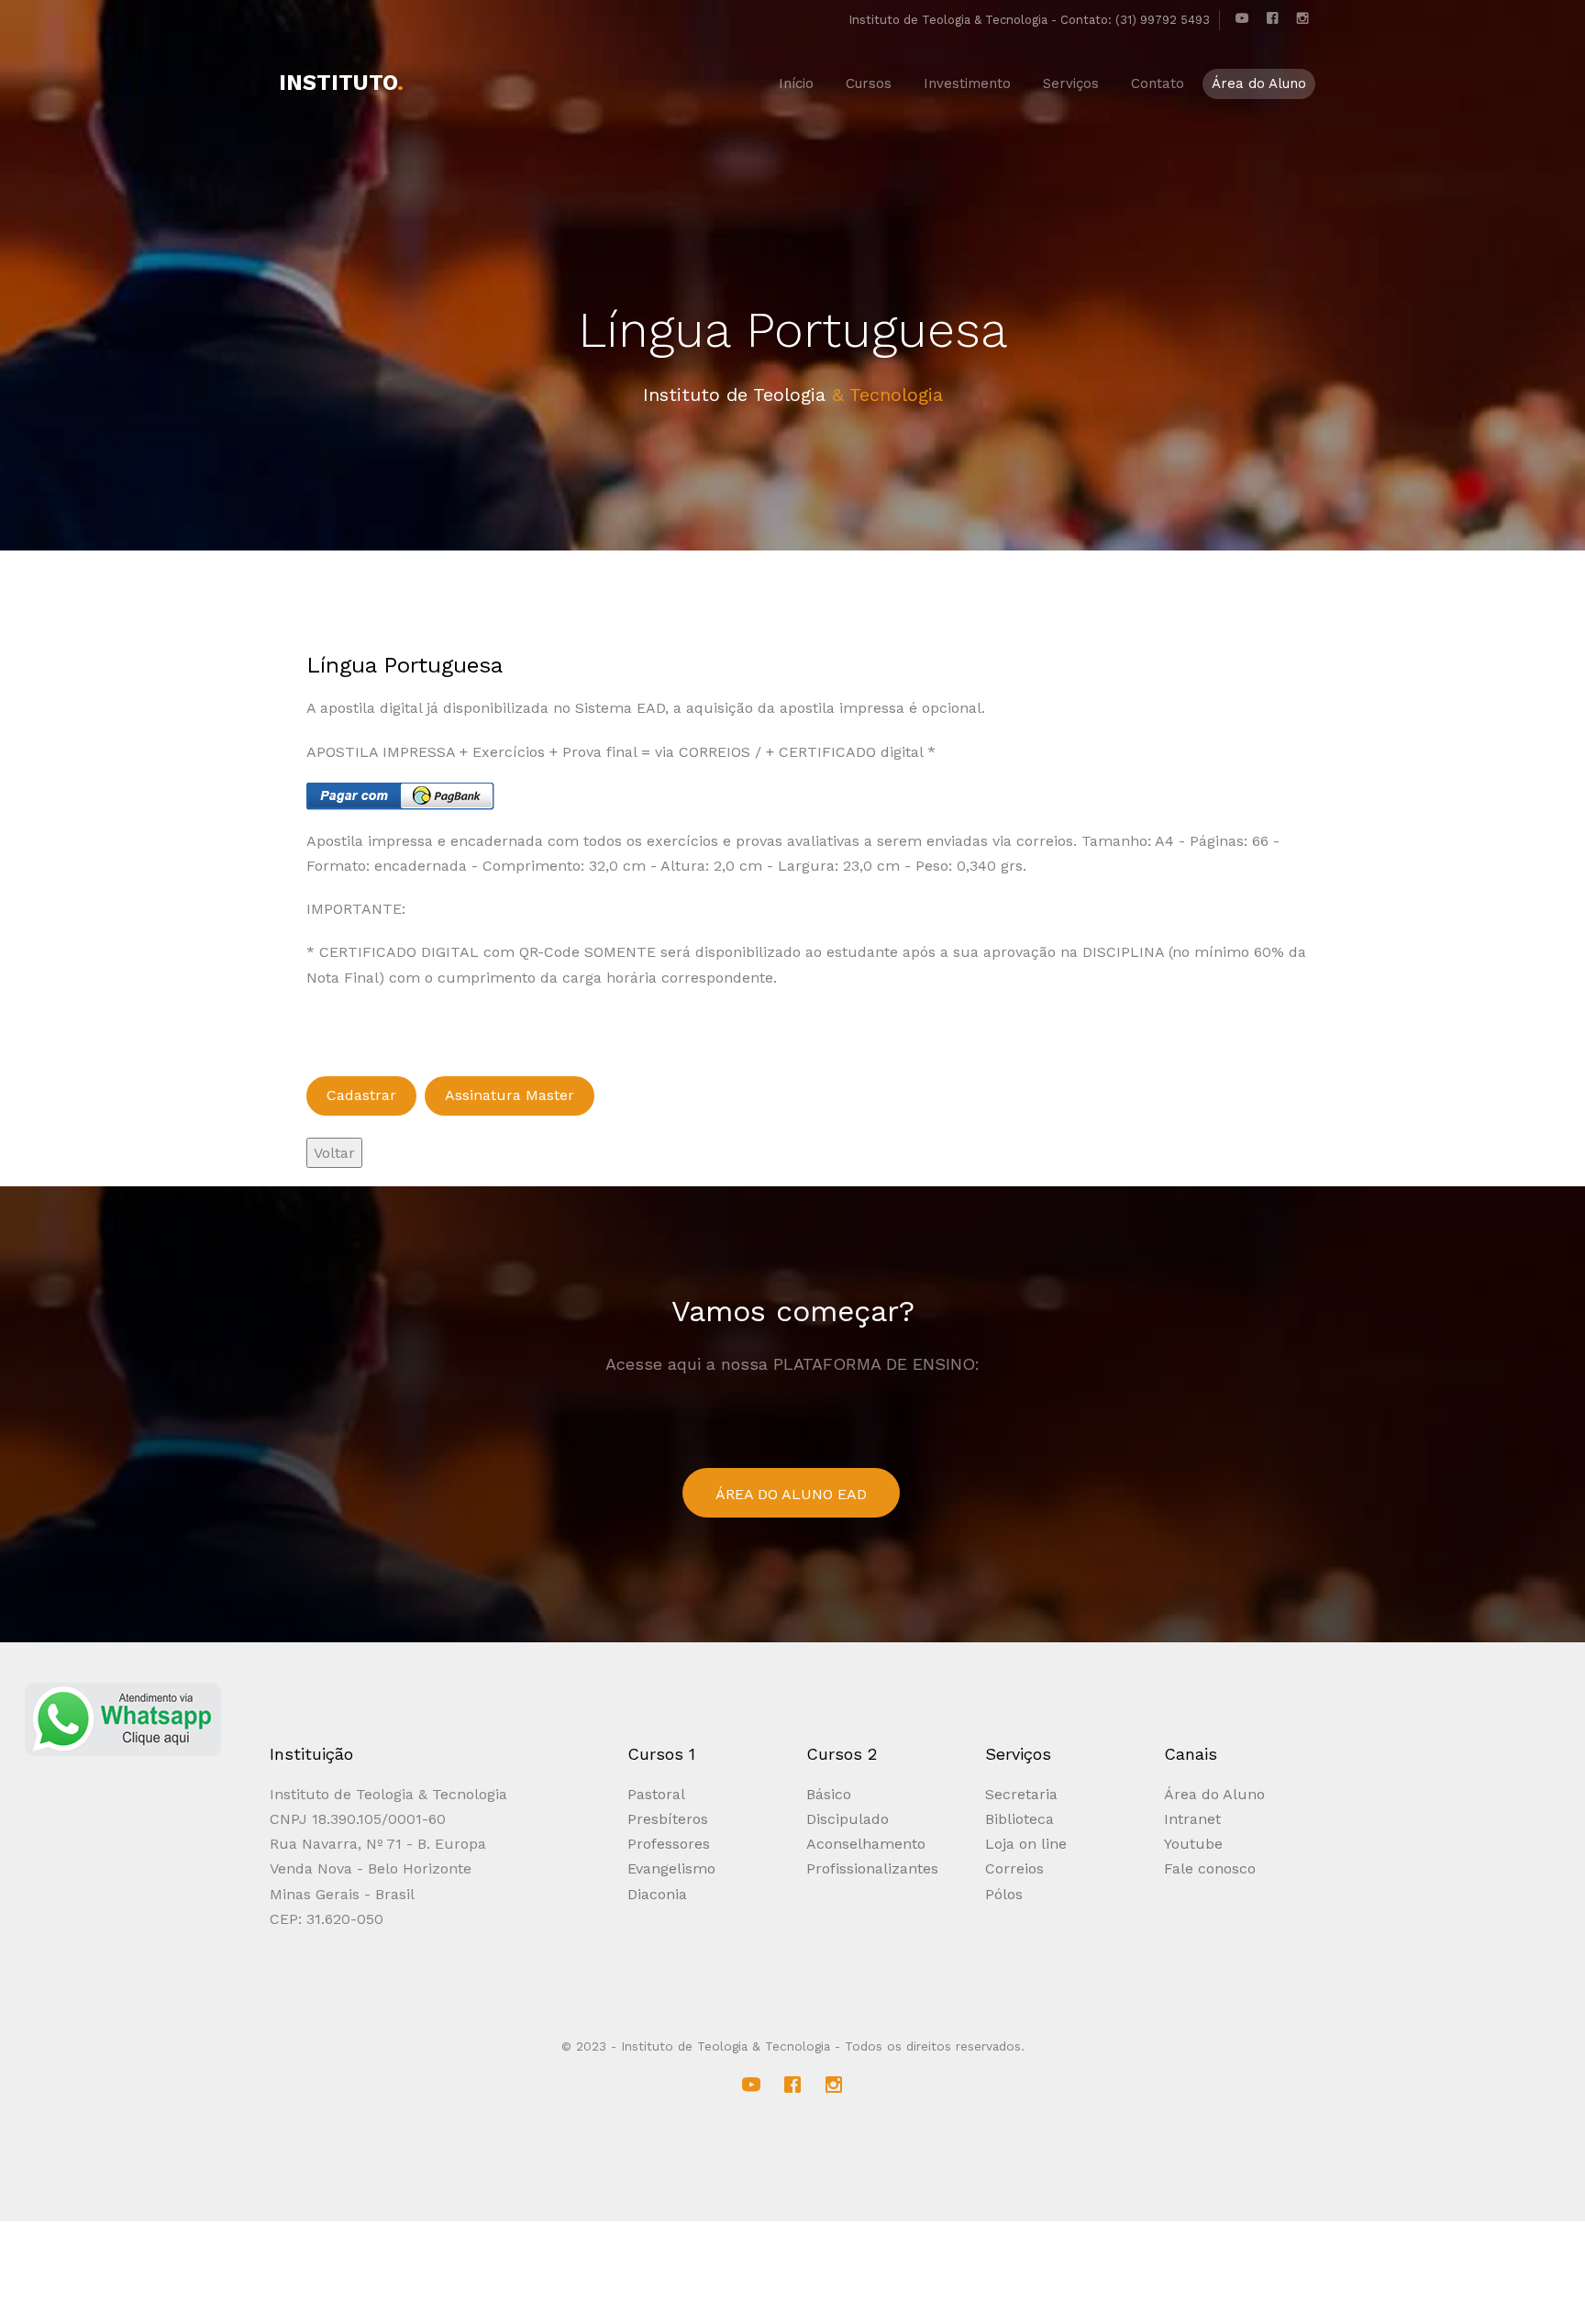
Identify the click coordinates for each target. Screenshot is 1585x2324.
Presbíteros (668, 1819)
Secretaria (1021, 1794)
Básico (829, 1794)
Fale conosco (1210, 1868)
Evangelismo (671, 1868)
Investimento (967, 83)
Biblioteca (1020, 1819)
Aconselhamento (866, 1844)
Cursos (869, 83)
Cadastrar (361, 1095)
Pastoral (656, 1794)
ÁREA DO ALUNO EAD (791, 1494)
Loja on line (1026, 1844)
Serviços (1071, 83)
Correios (1014, 1868)
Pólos (1004, 1894)
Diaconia (657, 1894)
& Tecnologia (887, 395)
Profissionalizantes (872, 1868)
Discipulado (848, 1819)
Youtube (1193, 1844)
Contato (1158, 83)
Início (796, 83)
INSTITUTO (341, 83)
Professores (669, 1844)
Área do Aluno (1214, 1794)
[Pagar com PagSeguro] (400, 795)
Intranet (1192, 1819)
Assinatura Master (510, 1095)
